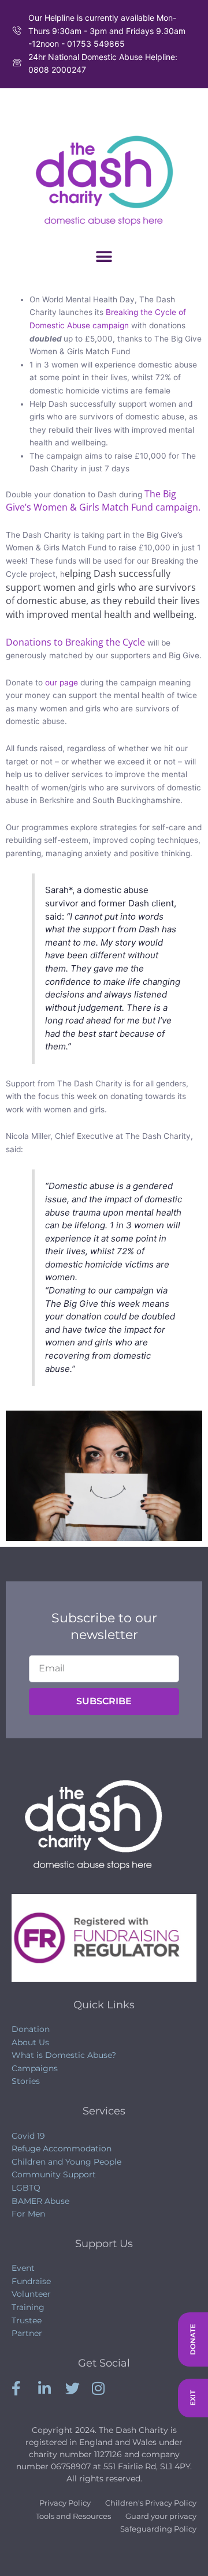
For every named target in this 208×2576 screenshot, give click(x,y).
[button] (104, 257)
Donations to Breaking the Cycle (75, 642)
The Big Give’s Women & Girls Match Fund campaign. (103, 501)
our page (62, 683)
